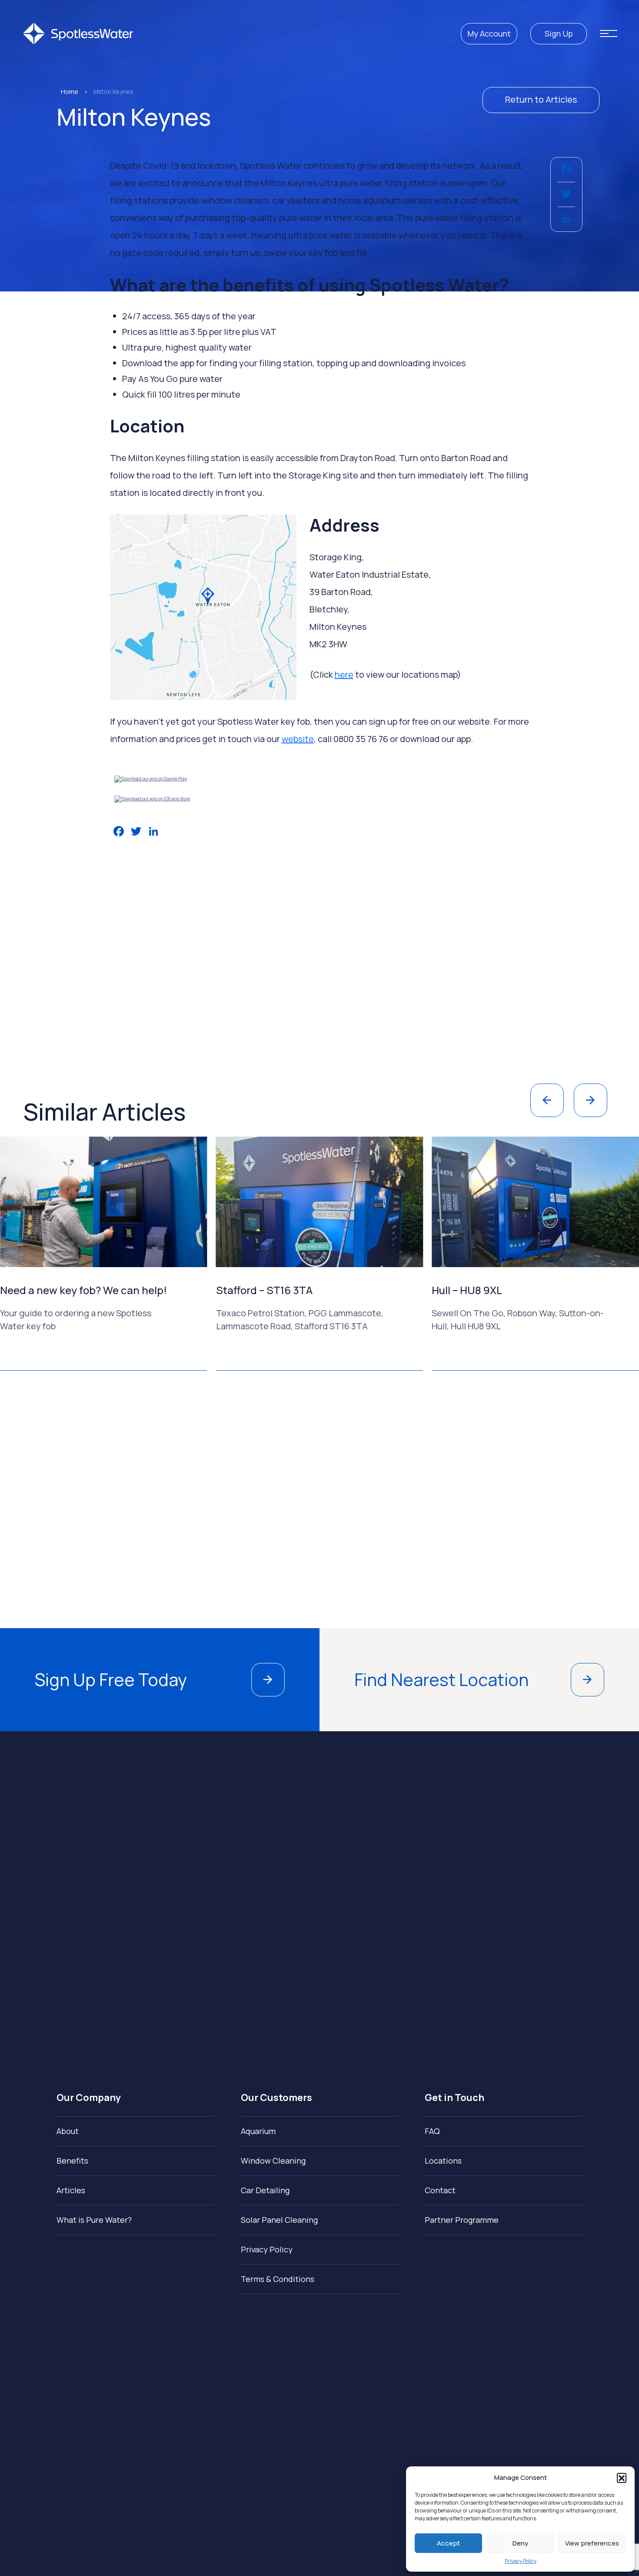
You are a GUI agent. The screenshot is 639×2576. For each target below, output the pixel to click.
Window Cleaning (273, 2161)
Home (70, 92)
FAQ (432, 2131)
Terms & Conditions (278, 2279)
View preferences (592, 2543)
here (344, 674)
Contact (440, 2190)
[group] (124, 1254)
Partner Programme (462, 2220)
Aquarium (258, 2131)
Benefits (72, 2161)
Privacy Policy (521, 2561)
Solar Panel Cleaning (279, 2220)
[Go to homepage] (78, 33)
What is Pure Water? (94, 2220)
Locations (443, 2161)
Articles (71, 2190)
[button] (622, 2478)
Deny (520, 2543)
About (68, 2131)
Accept (448, 2543)
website (298, 739)
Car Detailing (265, 2190)
